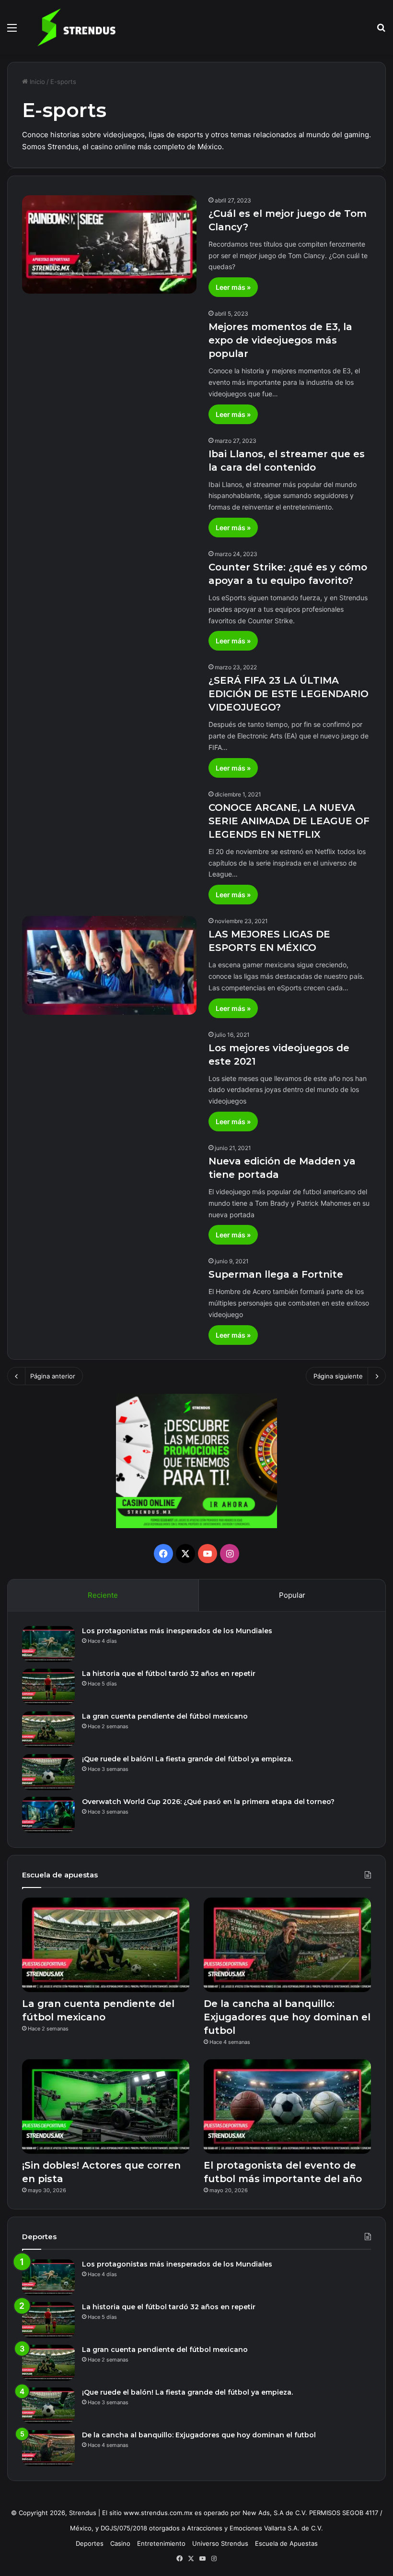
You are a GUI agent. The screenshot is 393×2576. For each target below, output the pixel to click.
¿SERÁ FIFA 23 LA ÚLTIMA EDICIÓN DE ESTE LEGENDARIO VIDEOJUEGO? (289, 694)
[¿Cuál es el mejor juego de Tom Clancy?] (109, 244)
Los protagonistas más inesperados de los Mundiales (177, 1631)
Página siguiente (338, 1376)
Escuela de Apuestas (286, 2543)
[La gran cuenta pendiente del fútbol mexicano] (48, 1729)
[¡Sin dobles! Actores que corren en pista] (106, 2107)
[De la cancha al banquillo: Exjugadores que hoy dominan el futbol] (287, 1945)
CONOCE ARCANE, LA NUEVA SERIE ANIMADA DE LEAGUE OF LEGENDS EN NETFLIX (289, 821)
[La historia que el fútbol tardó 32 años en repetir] (48, 1687)
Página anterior (53, 1376)
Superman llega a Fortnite (276, 1274)
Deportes (90, 2543)
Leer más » (233, 287)
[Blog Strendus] (76, 27)
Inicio (36, 82)
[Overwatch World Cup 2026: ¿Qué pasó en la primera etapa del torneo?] (48, 1815)
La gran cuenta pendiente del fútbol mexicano (165, 1716)
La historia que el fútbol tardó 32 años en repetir (169, 1674)
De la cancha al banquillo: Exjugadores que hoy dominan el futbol (287, 2017)
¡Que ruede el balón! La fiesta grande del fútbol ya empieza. (187, 1759)
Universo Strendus (220, 2543)
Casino (120, 2543)
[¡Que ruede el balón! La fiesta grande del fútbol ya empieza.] (48, 1772)
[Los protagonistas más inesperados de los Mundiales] (48, 1644)
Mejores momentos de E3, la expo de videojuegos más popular (280, 340)
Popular (292, 1595)
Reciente (103, 1595)
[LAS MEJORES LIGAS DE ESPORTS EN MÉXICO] (109, 965)
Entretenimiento (161, 2543)
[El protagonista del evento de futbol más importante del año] (287, 2107)
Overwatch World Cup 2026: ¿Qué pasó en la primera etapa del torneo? (209, 1802)
